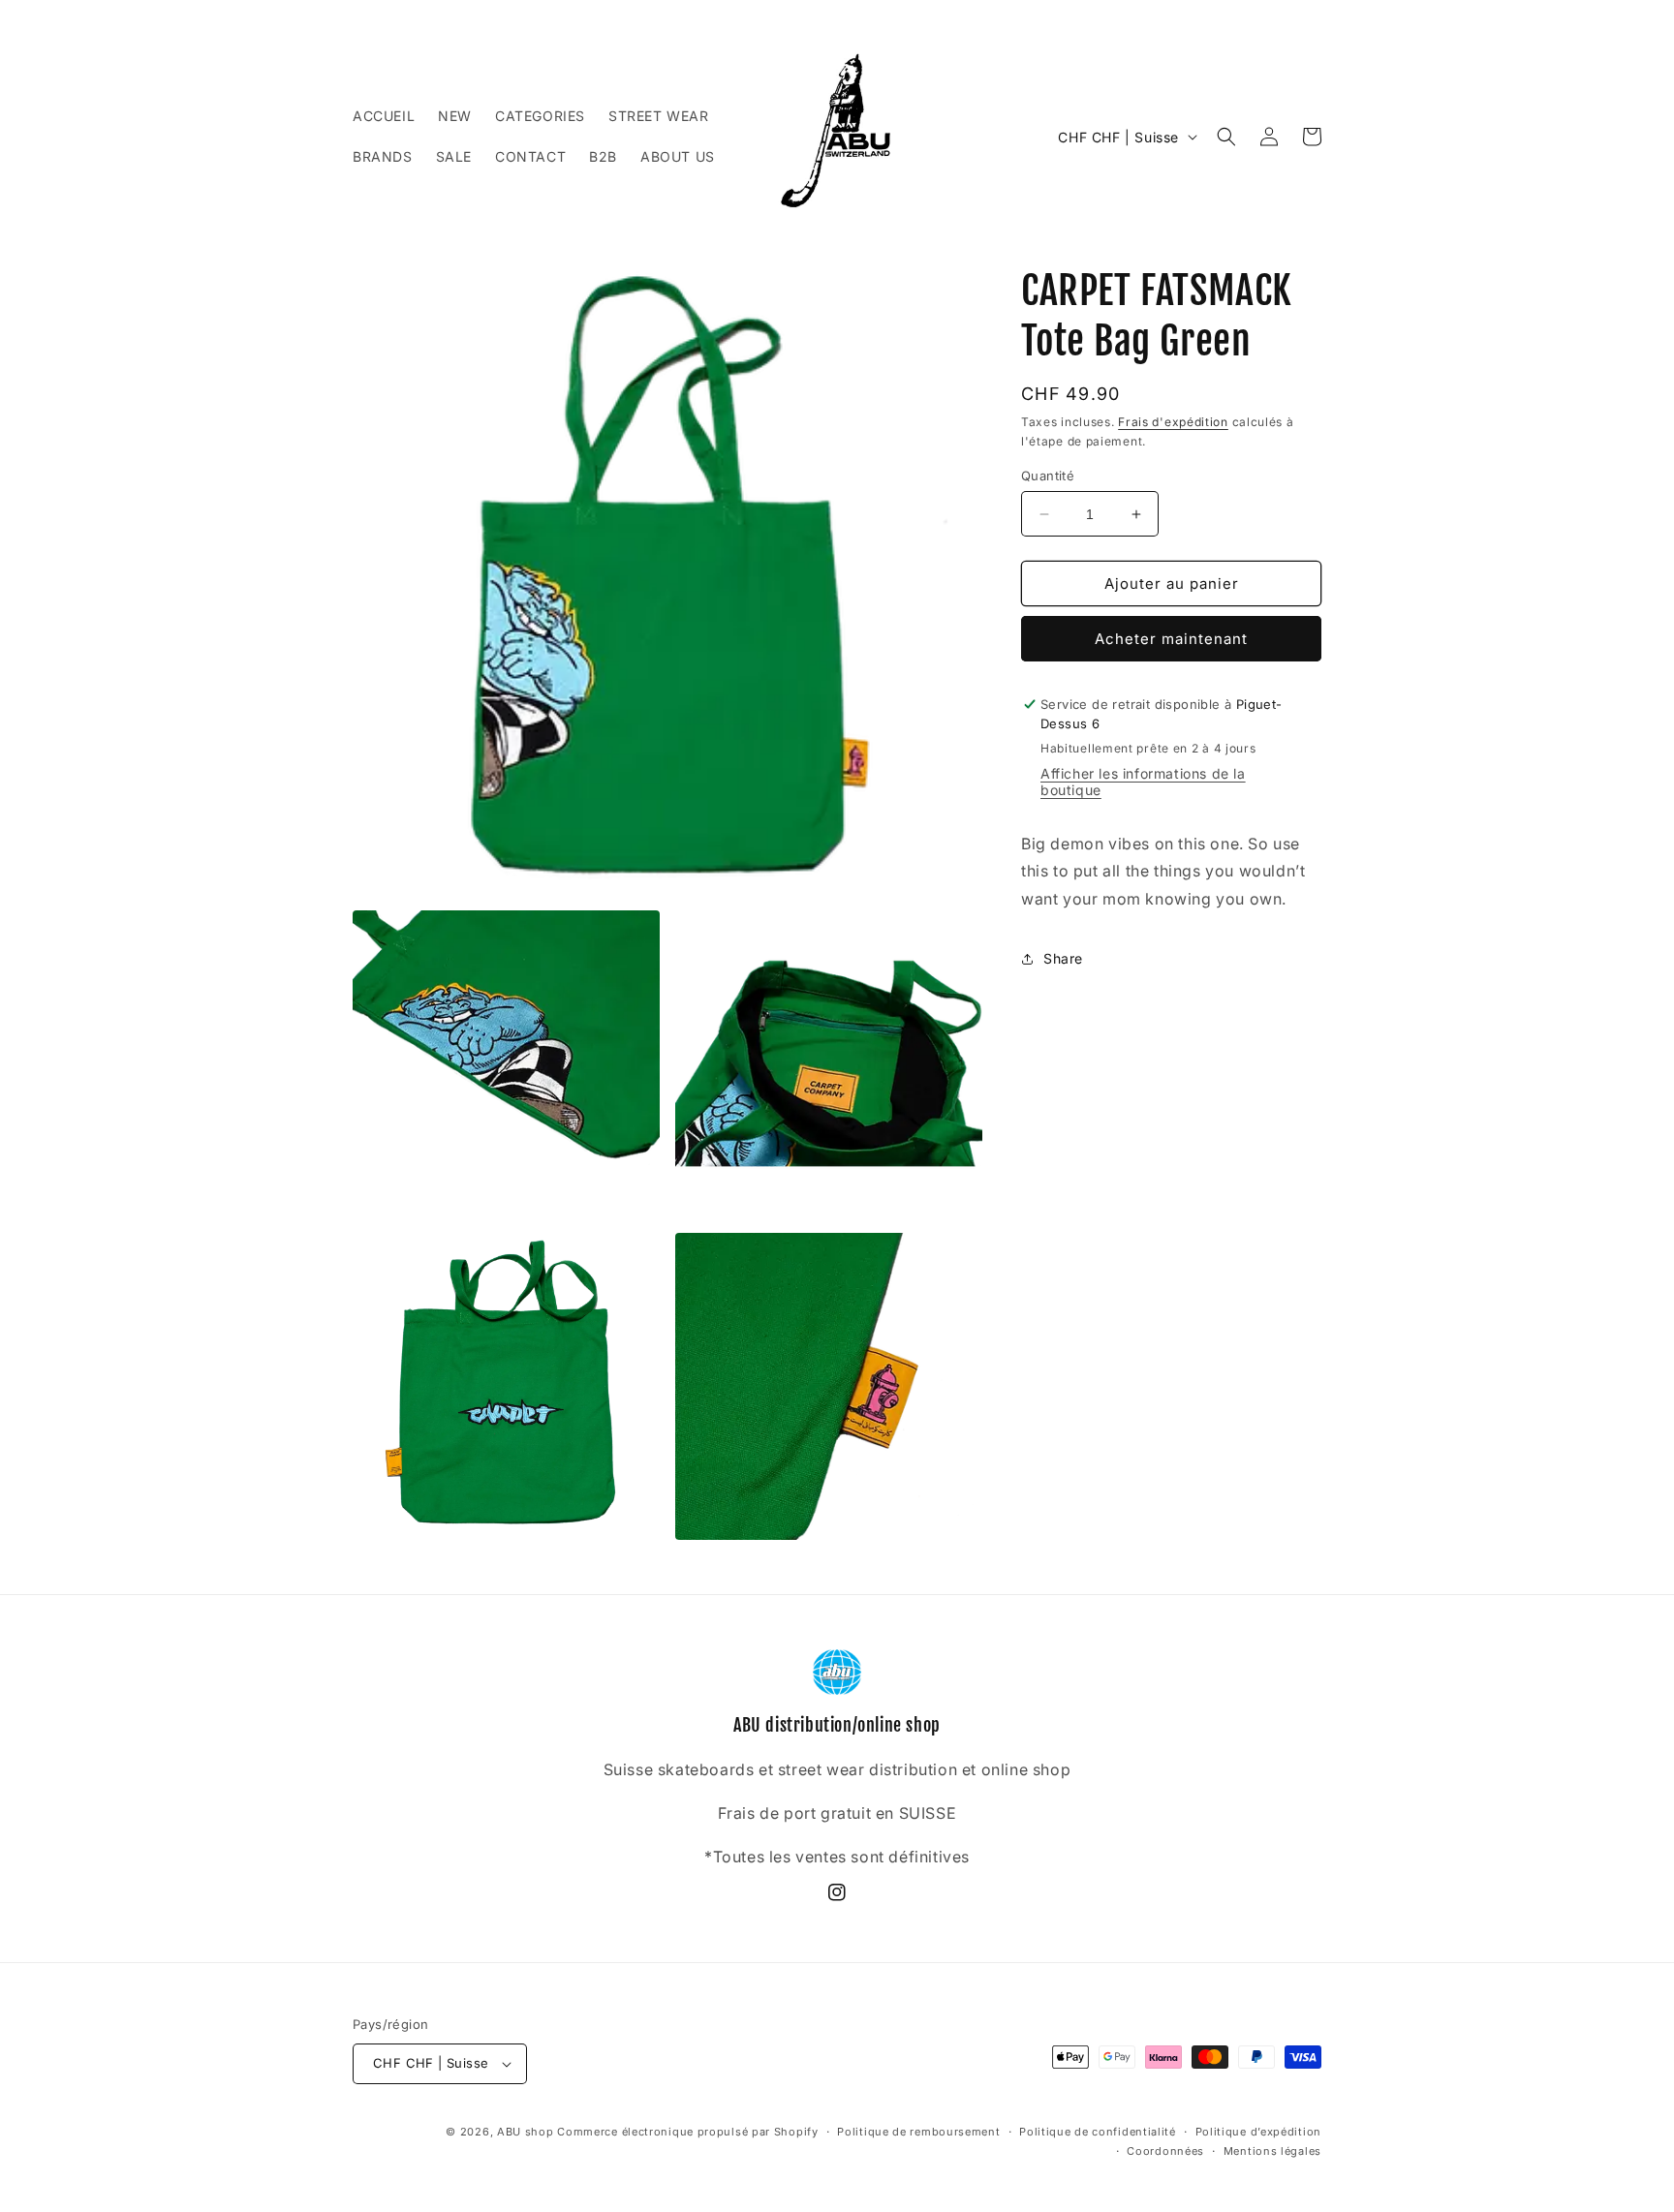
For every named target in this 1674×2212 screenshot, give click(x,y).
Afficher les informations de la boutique (1143, 782)
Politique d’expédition (1258, 2132)
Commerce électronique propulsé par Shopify (687, 2132)
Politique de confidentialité (1098, 2132)
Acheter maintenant (1171, 639)
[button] (1226, 137)
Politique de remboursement (918, 2132)
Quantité (1048, 476)
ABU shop (526, 2132)
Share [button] (1063, 958)
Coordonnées (1165, 2151)
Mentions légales (1272, 2151)
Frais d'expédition (1173, 422)
